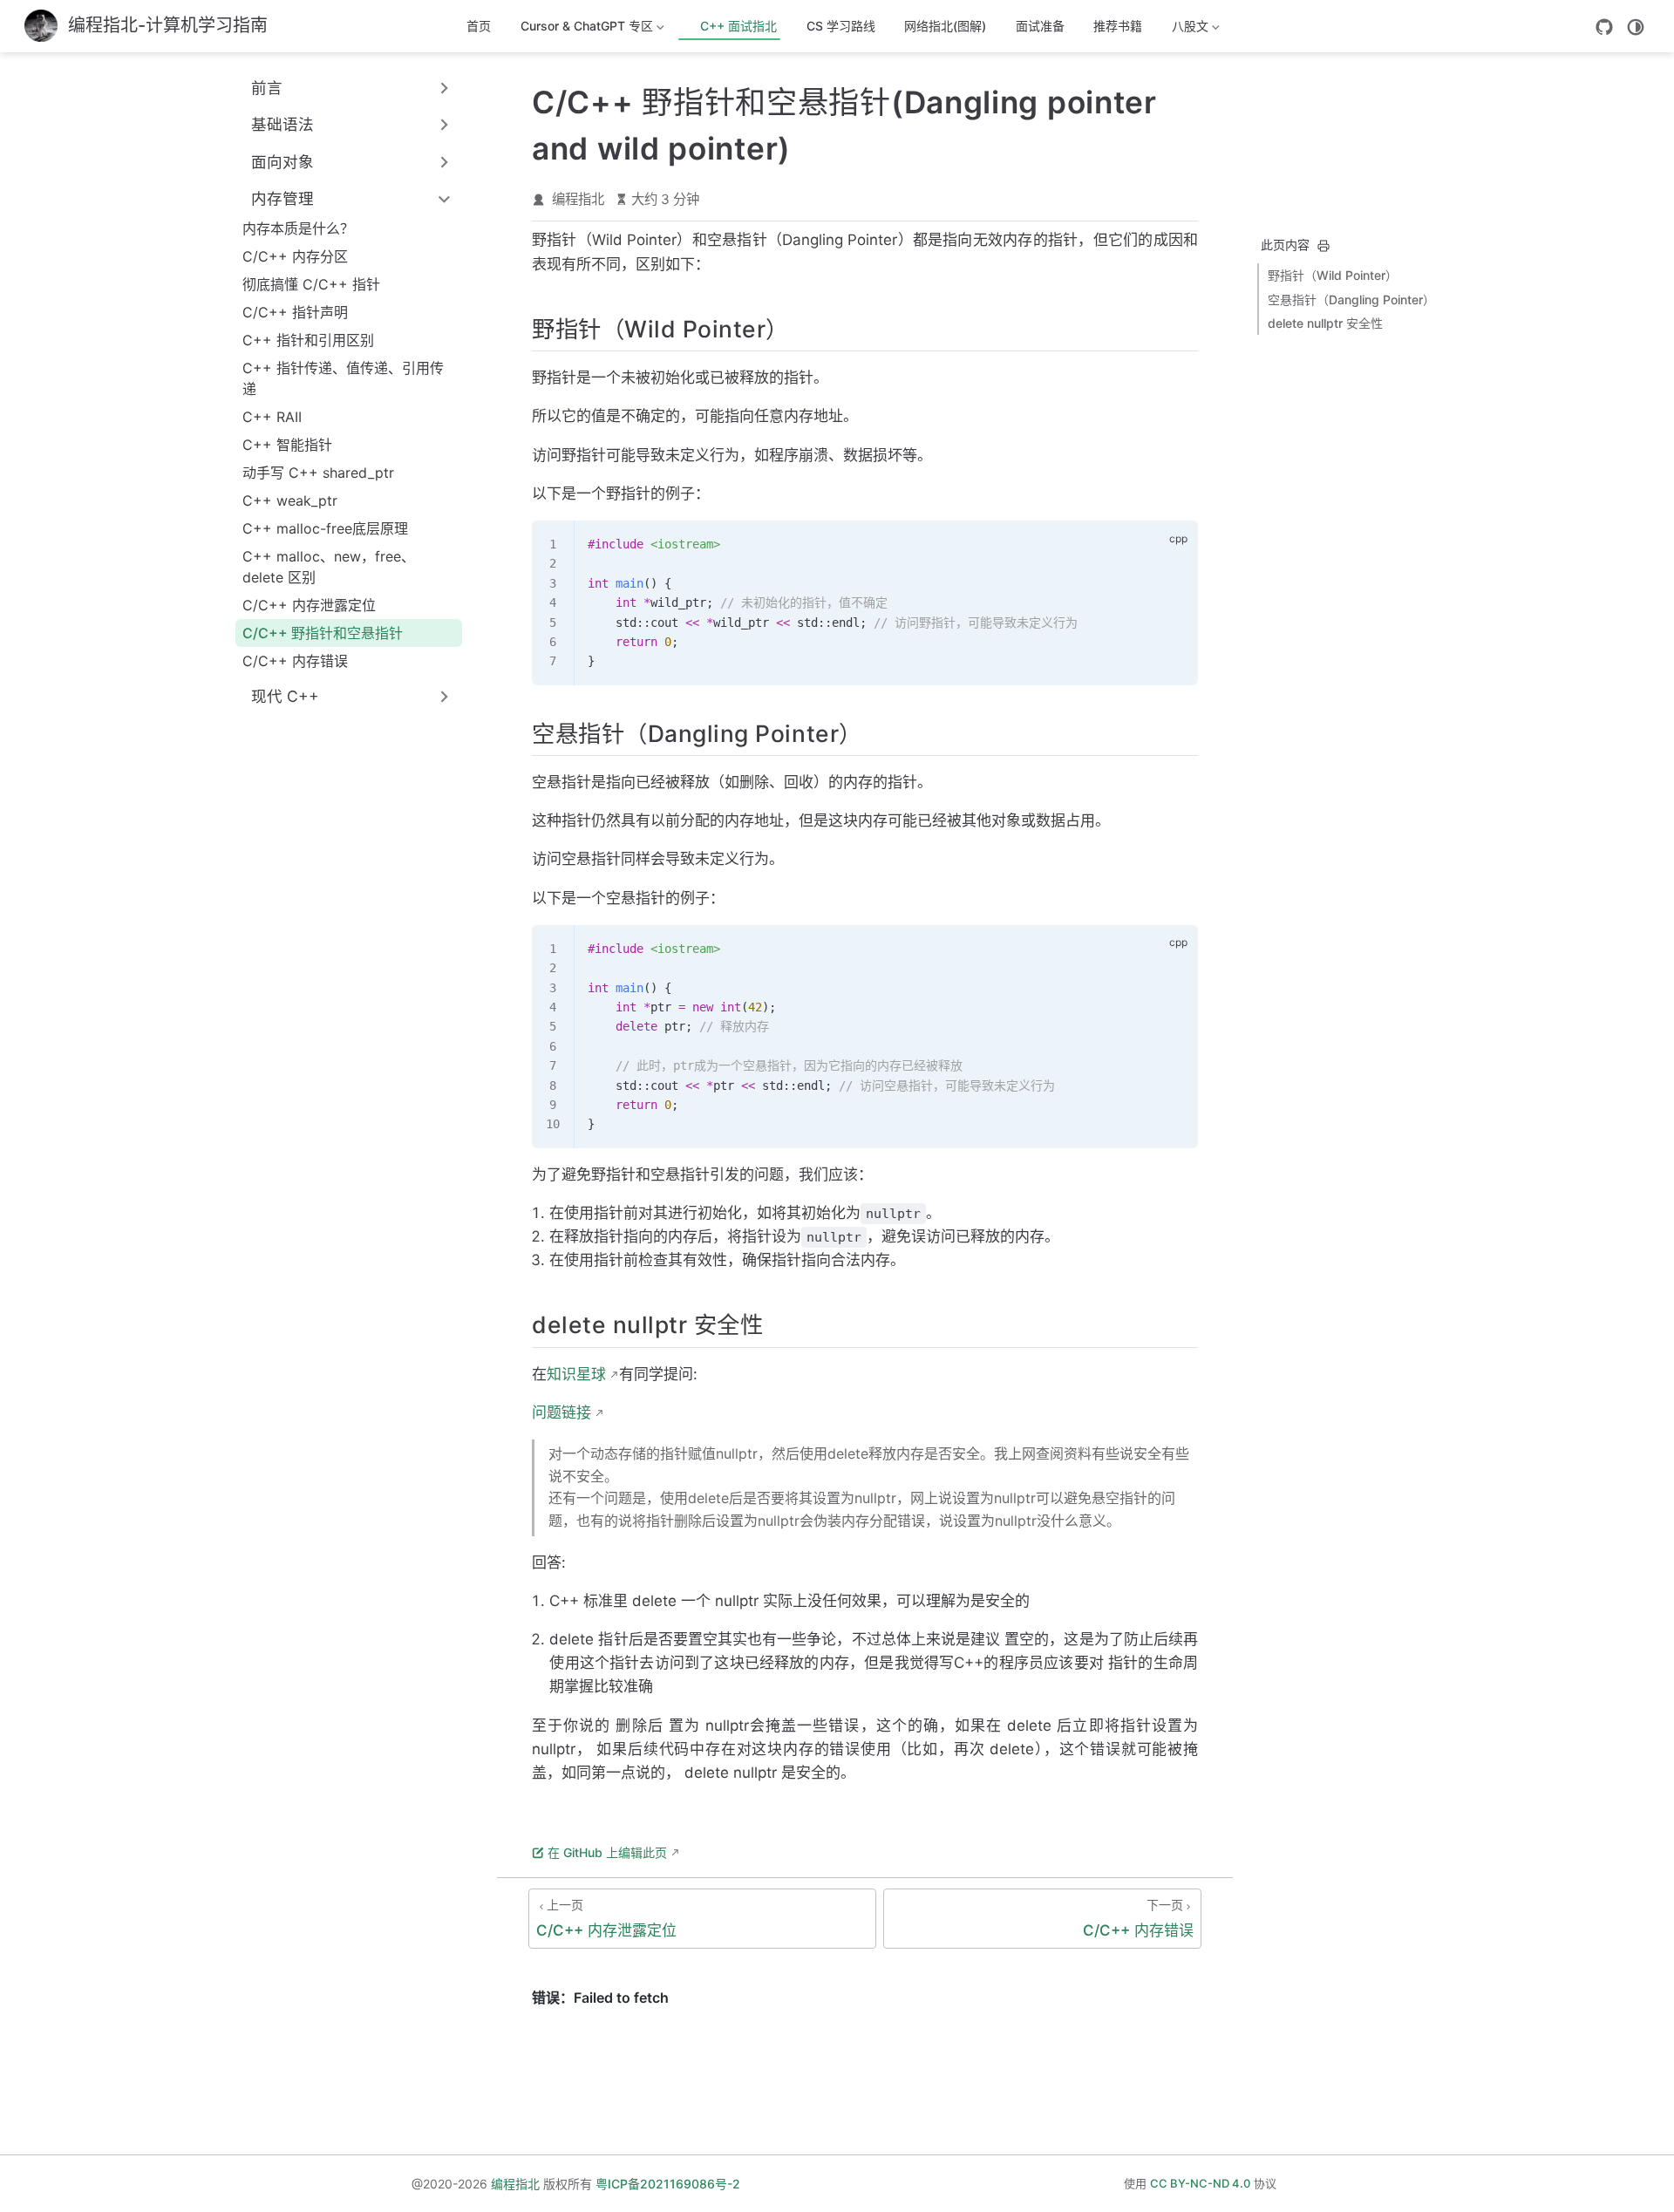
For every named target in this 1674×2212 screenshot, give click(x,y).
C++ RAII (272, 417)
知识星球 (576, 1374)
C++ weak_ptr (290, 500)
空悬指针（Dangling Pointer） (1351, 299)
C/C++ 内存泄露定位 (309, 605)
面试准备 (1040, 26)
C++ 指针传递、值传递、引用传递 (343, 378)
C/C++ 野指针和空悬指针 (323, 633)
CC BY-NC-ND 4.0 (1200, 2183)
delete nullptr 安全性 (1325, 323)
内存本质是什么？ (298, 228)
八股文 (1181, 29)
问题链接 (561, 1412)
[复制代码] (1174, 544)
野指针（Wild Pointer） (1333, 275)
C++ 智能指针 (287, 445)
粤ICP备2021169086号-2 (668, 2184)
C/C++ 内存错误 (295, 661)
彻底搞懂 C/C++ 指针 (311, 284)
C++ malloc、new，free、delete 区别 (329, 567)
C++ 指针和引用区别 (308, 340)
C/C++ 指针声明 (295, 312)
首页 (479, 26)
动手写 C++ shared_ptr (318, 473)
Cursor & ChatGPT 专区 (587, 29)
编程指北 (578, 199)
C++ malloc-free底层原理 (325, 528)
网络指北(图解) (945, 26)
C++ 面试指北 (737, 26)
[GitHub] (1604, 27)
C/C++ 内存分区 (295, 256)
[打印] (1324, 246)
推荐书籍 (1118, 26)
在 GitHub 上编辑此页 (607, 1852)
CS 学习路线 (841, 26)
